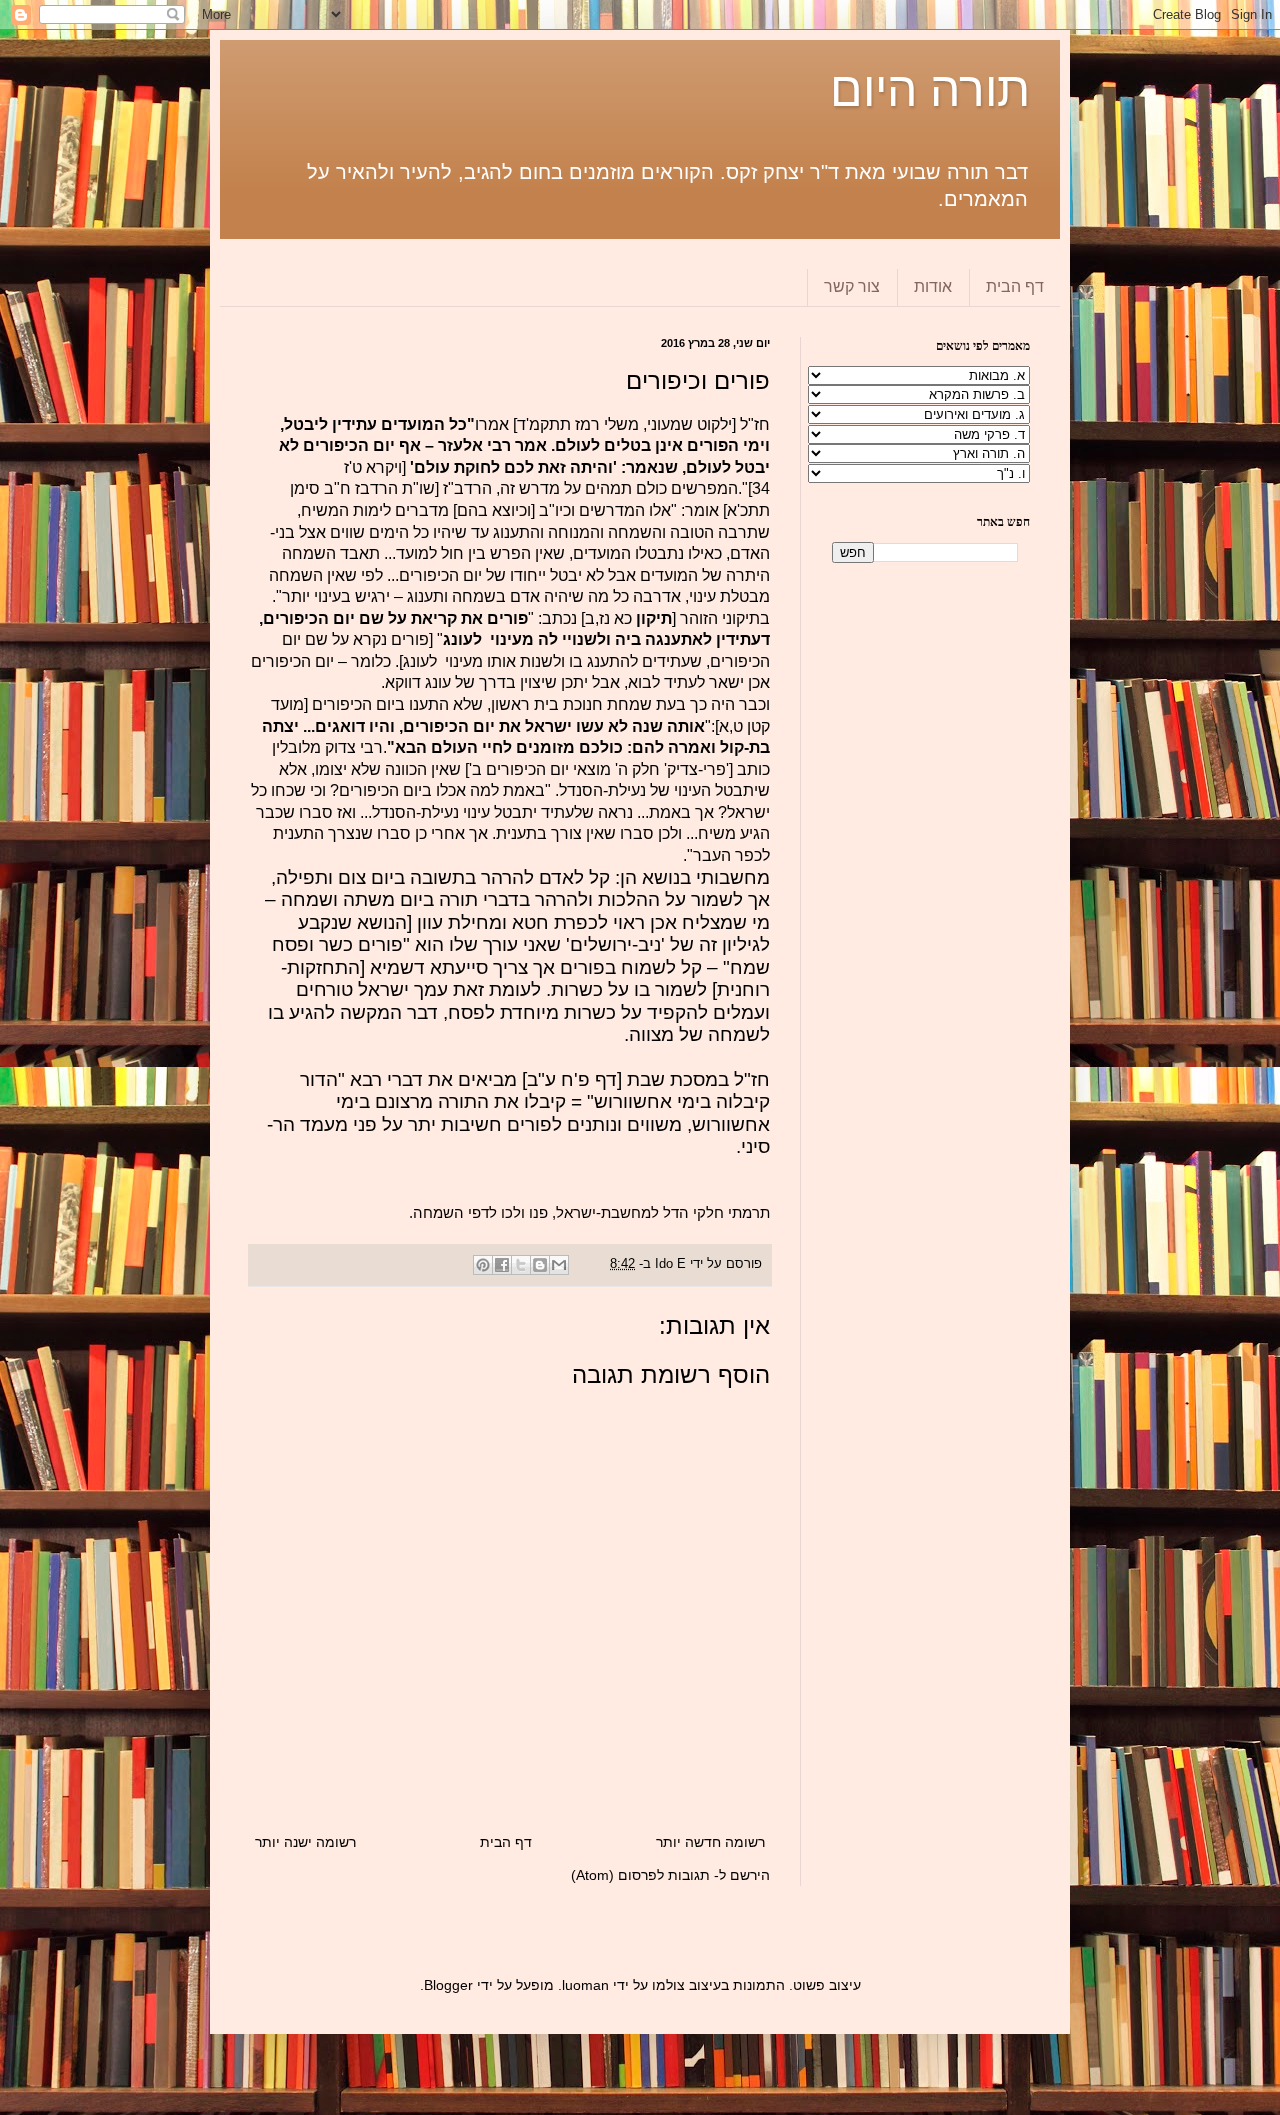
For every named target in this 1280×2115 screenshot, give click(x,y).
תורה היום (930, 89)
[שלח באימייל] (559, 1265)
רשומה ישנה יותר (305, 1842)
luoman (585, 1985)
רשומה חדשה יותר (710, 1842)
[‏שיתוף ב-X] (521, 1265)
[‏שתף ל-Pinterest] (483, 1265)
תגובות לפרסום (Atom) (640, 1875)
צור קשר (852, 286)
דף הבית (1015, 286)
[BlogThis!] (540, 1265)
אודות (933, 286)
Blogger (448, 1985)
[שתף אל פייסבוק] (502, 1265)
